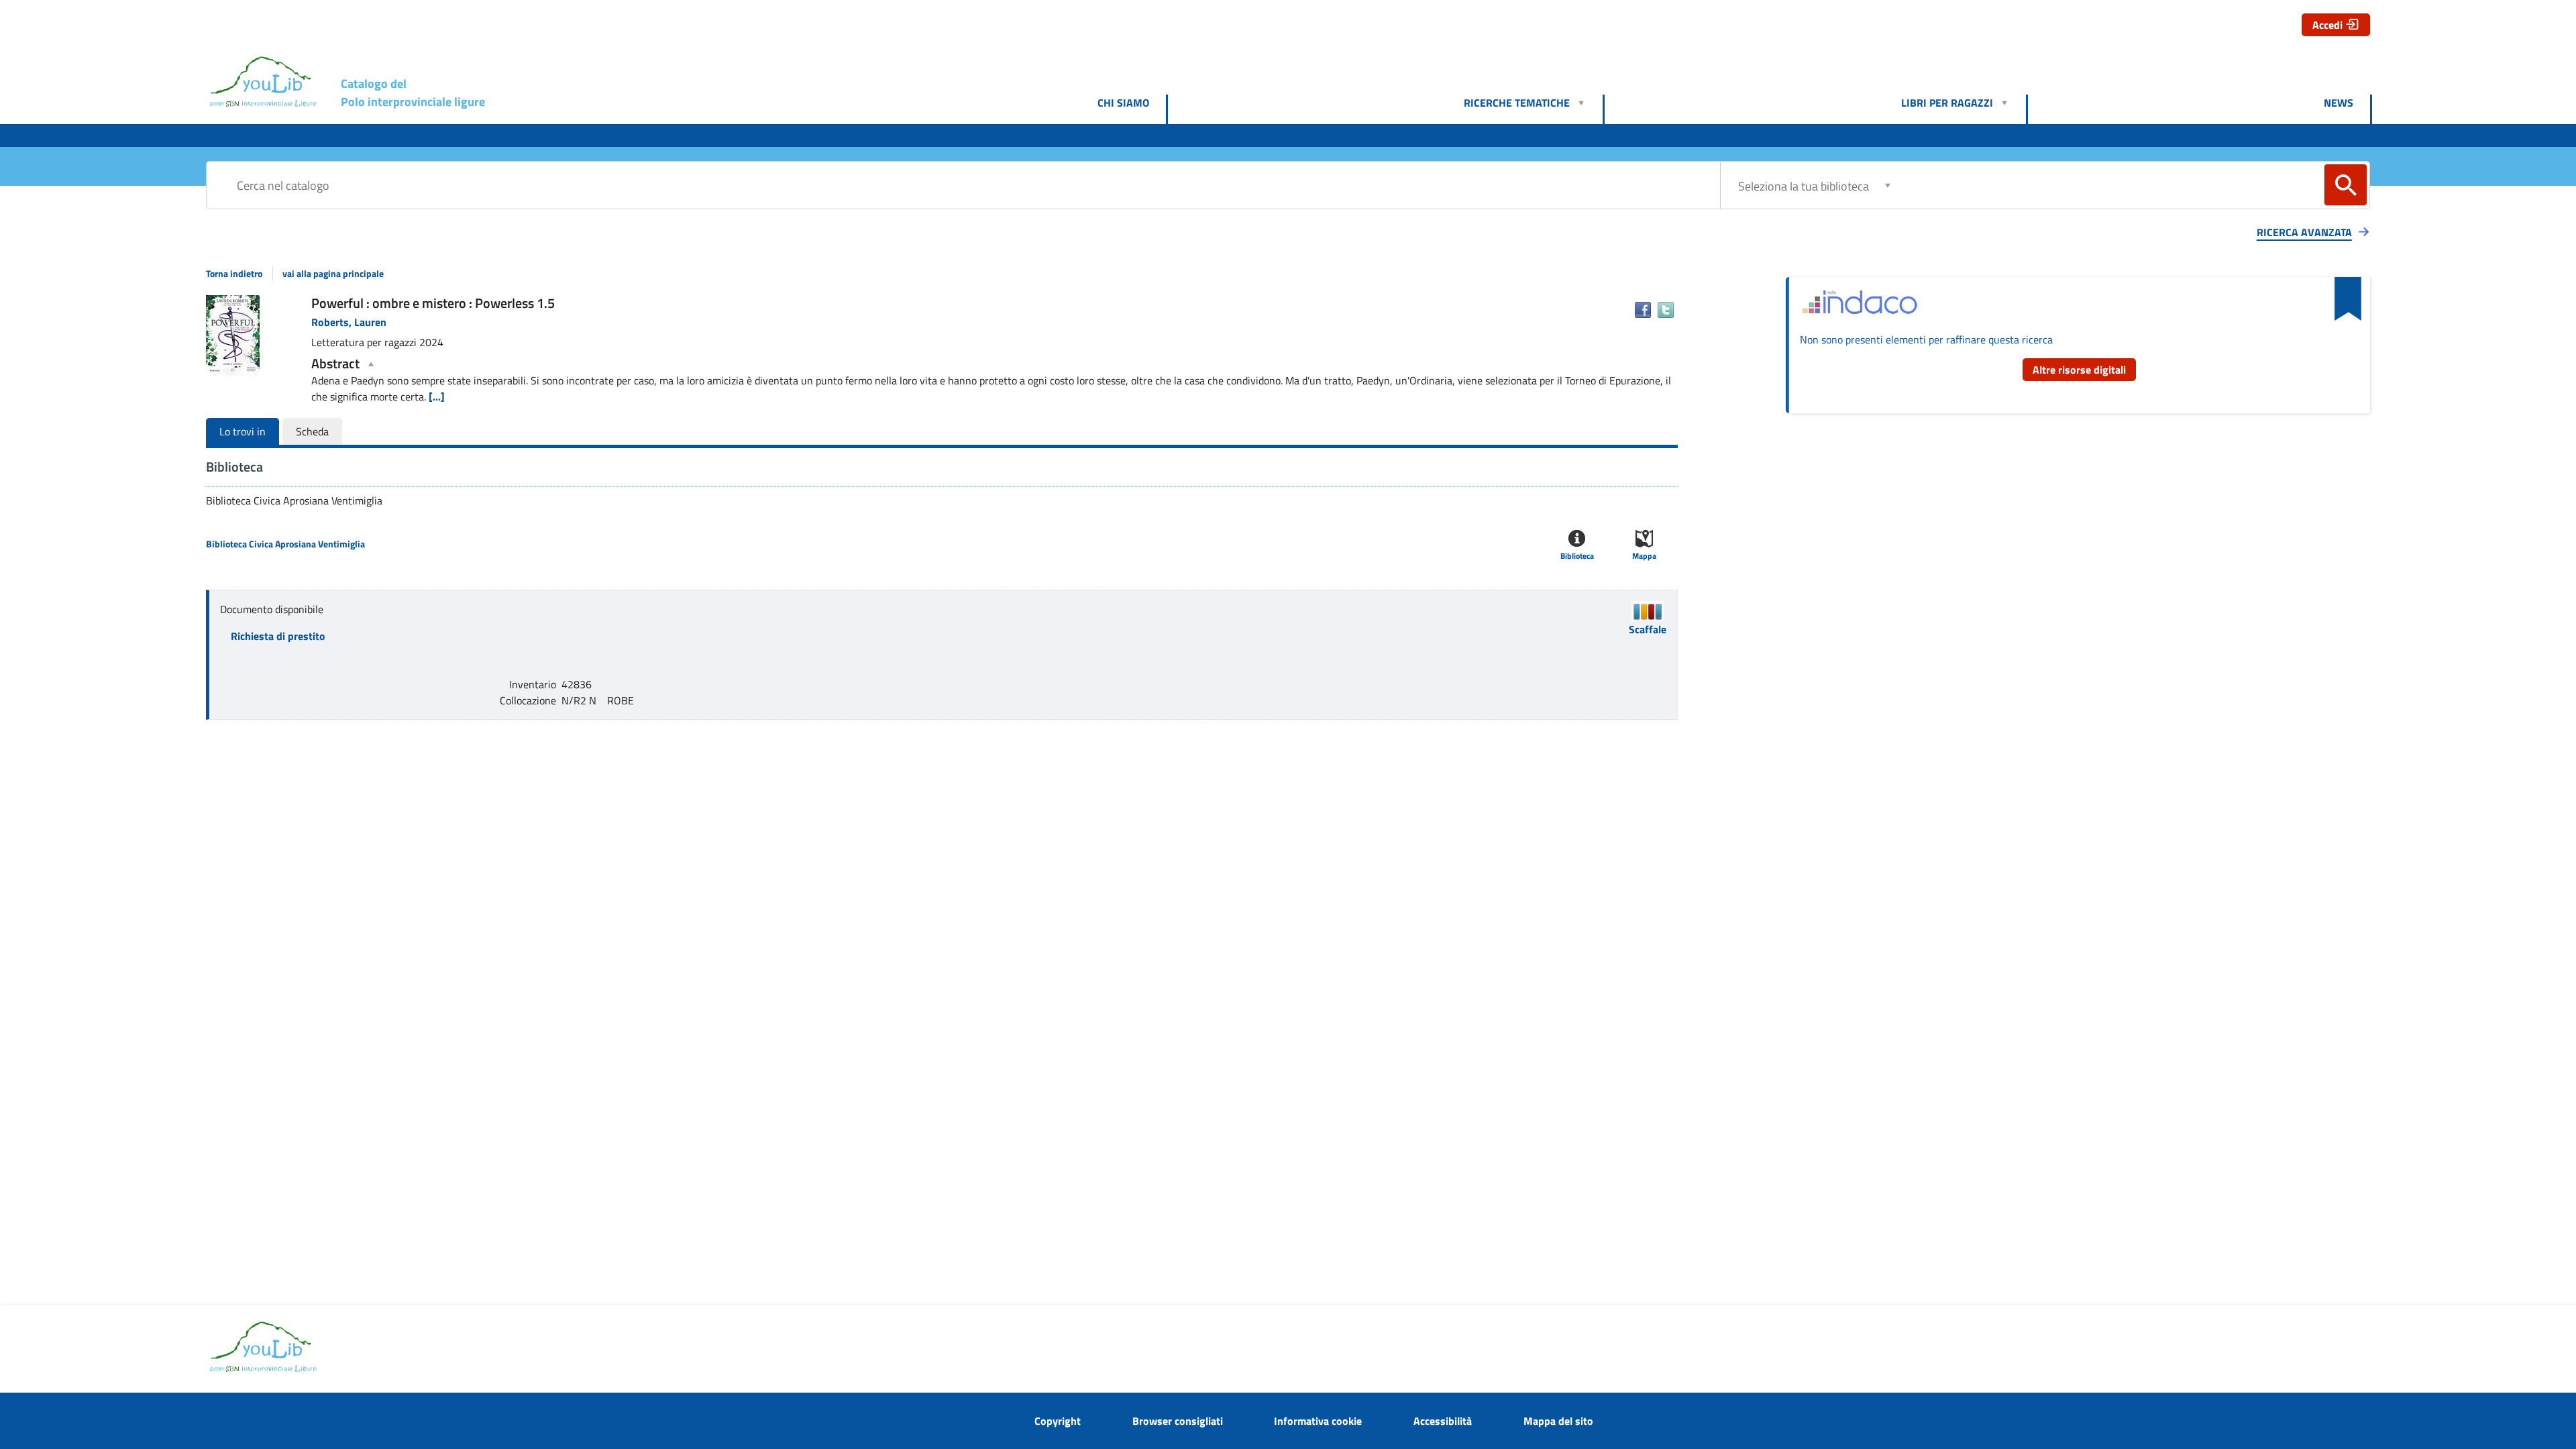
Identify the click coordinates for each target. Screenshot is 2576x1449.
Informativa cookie (1318, 1421)
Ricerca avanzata (2304, 232)
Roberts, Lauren (349, 322)
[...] (437, 396)
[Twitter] (1666, 310)
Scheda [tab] (312, 431)
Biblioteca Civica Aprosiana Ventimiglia (285, 544)
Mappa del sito (1558, 1421)
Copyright (1058, 1421)
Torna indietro (234, 274)
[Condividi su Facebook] (1643, 310)
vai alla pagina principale (333, 274)
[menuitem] (1132, 103)
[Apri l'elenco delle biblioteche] (1888, 185)
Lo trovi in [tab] (243, 431)
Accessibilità (1443, 1421)
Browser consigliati (1178, 1421)
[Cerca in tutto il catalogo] (2346, 185)
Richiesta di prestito (278, 636)
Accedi (2327, 25)
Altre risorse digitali (2079, 370)
